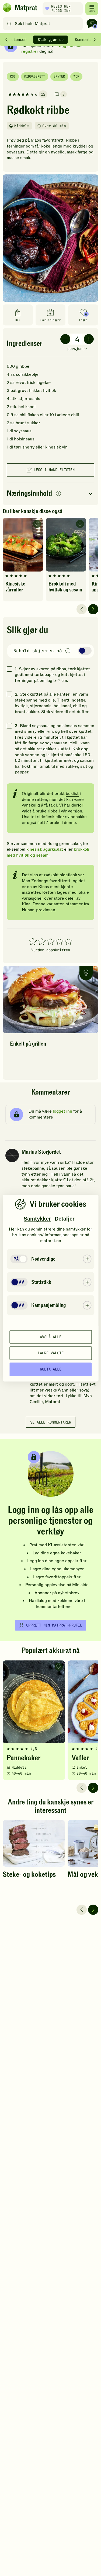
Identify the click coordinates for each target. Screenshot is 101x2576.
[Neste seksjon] (95, 40)
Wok (76, 76)
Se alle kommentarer (51, 1422)
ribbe (24, 366)
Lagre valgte (51, 1353)
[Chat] (92, 24)
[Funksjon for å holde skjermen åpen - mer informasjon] (68, 651)
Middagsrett (35, 76)
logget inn (62, 1111)
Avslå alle (51, 1337)
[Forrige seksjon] (6, 40)
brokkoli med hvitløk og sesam (48, 852)
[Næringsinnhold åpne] (50, 494)
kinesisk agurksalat (45, 849)
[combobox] (44, 24)
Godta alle (51, 1369)
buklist (72, 794)
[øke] (89, 339)
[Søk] (9, 24)
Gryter (59, 76)
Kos (13, 76)
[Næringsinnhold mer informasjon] (58, 494)
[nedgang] (65, 339)
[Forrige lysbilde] (82, 609)
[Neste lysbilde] (93, 609)
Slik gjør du (51, 40)
